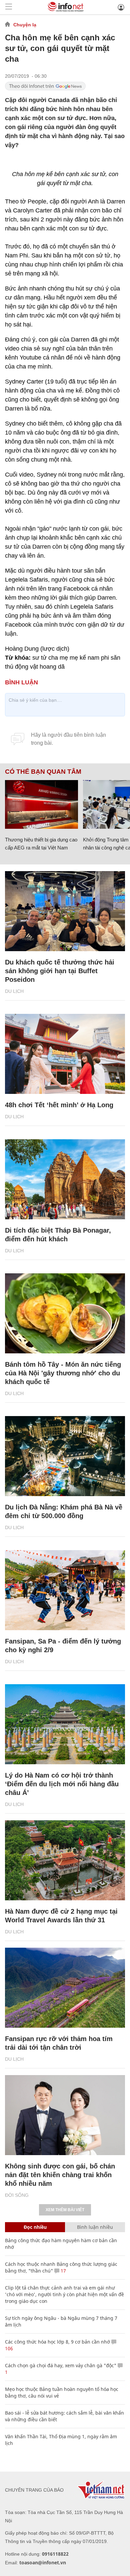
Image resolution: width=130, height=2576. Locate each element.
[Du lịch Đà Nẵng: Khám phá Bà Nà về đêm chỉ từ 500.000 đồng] (65, 1456)
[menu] (9, 7)
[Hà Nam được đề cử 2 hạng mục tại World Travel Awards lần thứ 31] (65, 1860)
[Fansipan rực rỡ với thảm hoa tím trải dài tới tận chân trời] (65, 1988)
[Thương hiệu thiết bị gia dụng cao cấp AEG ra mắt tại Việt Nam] (41, 804)
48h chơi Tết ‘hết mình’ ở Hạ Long (59, 1105)
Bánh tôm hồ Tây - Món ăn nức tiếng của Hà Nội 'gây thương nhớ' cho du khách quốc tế (63, 1373)
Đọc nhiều (35, 2227)
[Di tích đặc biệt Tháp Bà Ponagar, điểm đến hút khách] (65, 1179)
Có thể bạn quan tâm (43, 772)
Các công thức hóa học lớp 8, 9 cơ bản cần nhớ (57, 2342)
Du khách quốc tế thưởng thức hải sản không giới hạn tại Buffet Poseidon (60, 971)
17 (63, 2271)
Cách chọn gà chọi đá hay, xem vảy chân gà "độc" (61, 2365)
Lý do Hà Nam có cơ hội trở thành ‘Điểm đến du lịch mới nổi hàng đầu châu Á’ (62, 1784)
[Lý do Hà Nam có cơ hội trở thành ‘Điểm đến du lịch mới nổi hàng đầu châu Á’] (65, 1724)
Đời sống (17, 2195)
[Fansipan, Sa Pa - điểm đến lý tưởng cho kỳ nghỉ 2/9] (65, 1590)
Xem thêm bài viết (65, 2210)
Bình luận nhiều (95, 2227)
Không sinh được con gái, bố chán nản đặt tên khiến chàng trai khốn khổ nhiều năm (60, 2175)
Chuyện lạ (25, 25)
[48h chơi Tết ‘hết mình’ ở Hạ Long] (65, 1054)
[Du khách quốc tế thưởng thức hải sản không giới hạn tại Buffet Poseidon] (65, 911)
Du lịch (14, 991)
